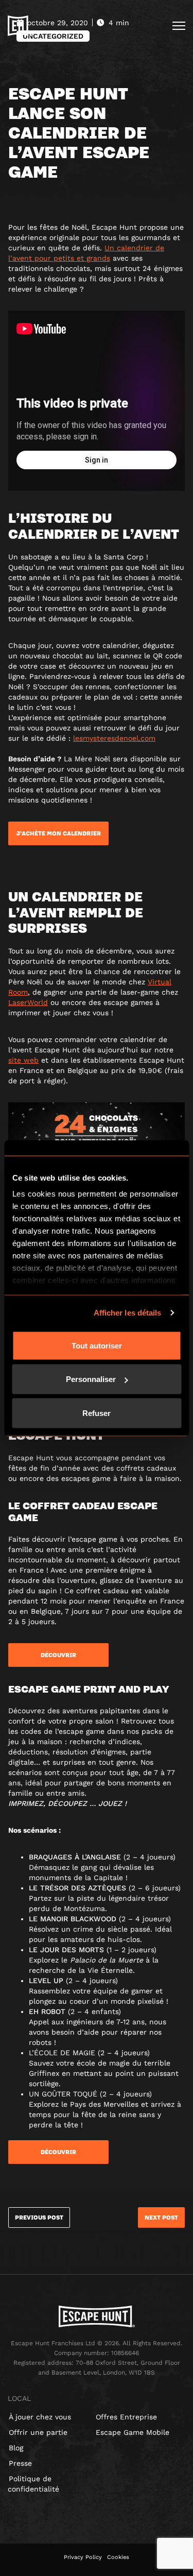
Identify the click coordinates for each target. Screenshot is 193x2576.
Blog (16, 2448)
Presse (20, 2463)
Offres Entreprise (126, 2417)
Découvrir (58, 1655)
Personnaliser (91, 1379)
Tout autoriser (97, 1345)
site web (23, 1060)
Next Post (161, 2217)
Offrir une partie (38, 2432)
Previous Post (39, 2217)
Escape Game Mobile (133, 2432)
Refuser (97, 1413)
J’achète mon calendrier (59, 833)
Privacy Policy (83, 2557)
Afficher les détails (128, 1313)
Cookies (118, 2557)
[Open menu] (179, 26)
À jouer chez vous (40, 2417)
